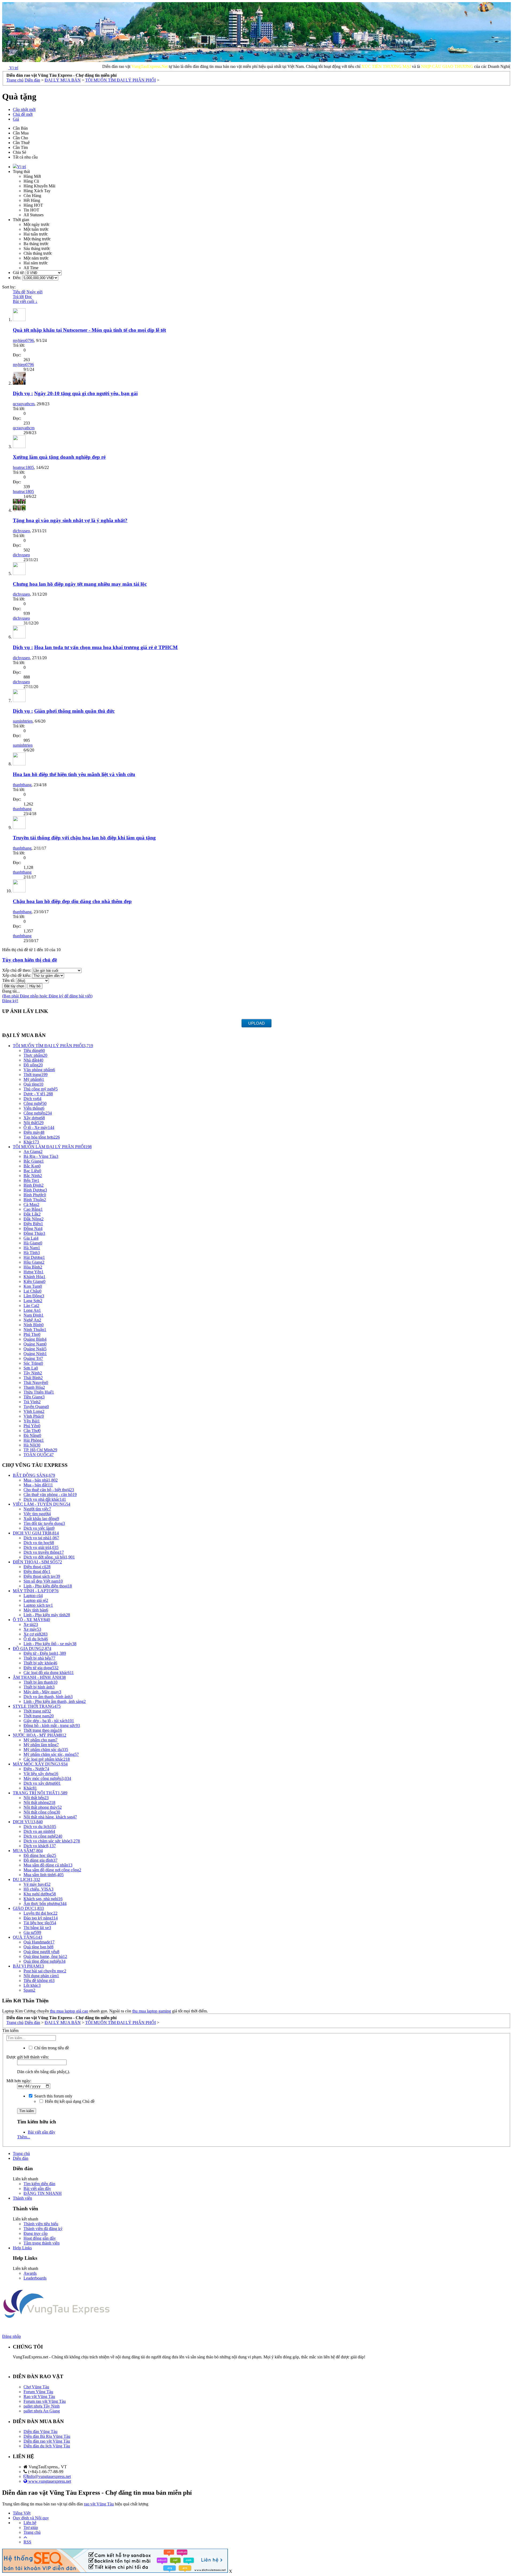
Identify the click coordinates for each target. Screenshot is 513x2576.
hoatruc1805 (23, 467)
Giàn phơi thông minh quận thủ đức (74, 711)
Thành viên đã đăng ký (43, 2229)
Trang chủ (21, 2153)
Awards (30, 2273)
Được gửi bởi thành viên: (28, 2057)
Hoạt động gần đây (40, 2238)
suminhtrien (23, 721)
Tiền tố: (9, 980)
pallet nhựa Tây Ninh (42, 2406)
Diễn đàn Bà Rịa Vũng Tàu (47, 2436)
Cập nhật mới (24, 109)
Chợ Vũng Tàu (36, 2387)
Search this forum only (53, 2096)
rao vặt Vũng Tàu (99, 2504)
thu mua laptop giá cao (69, 2011)
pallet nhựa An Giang (42, 2411)
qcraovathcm (24, 404)
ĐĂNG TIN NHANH (43, 2193)
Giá (16, 119)
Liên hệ (30, 2523)
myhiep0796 (23, 340)
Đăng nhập (11, 2336)
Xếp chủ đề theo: (17, 970)
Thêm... (24, 2137)
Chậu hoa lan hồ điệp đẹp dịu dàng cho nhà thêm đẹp (72, 901)
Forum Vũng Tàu (38, 2392)
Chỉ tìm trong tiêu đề (51, 2048)
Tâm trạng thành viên (42, 2243)
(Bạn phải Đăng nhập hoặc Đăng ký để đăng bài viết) (47, 996)
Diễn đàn (21, 2158)
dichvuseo (21, 531)
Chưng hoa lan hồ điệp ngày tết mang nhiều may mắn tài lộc (80, 584)
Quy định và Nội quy (31, 2518)
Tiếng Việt (22, 2513)
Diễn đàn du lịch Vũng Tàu (47, 2446)
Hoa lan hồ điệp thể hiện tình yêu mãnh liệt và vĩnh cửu (74, 774)
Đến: (18, 278)
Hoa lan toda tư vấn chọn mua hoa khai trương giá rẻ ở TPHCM (106, 647)
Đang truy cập (36, 2233)
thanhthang (22, 785)
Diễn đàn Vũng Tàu (40, 2432)
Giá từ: (19, 273)
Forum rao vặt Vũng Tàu (45, 2401)
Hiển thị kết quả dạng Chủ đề (69, 2101)
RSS (27, 2542)
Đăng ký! (10, 1001)
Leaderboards (35, 2278)
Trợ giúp (31, 2527)
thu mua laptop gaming (152, 2011)
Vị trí (22, 167)
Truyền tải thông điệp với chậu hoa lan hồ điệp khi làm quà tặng (84, 838)
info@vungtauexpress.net (49, 2476)
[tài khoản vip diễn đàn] (115, 2571)
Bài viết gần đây (42, 2132)
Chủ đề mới (23, 114)
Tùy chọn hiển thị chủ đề (30, 960)
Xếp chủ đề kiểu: (17, 975)
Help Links (22, 2248)
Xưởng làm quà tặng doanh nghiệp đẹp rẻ (59, 457)
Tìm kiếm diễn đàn (39, 2184)
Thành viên (22, 2198)
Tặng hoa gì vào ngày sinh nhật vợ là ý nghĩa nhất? (70, 520)
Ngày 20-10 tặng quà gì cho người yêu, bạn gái (86, 393)
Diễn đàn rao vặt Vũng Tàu (47, 2441)
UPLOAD (256, 1023)
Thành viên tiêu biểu (41, 2224)
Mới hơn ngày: (19, 2081)
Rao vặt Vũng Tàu (39, 2396)
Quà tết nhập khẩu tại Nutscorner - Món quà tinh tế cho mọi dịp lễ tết (89, 330)
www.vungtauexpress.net (49, 2481)
